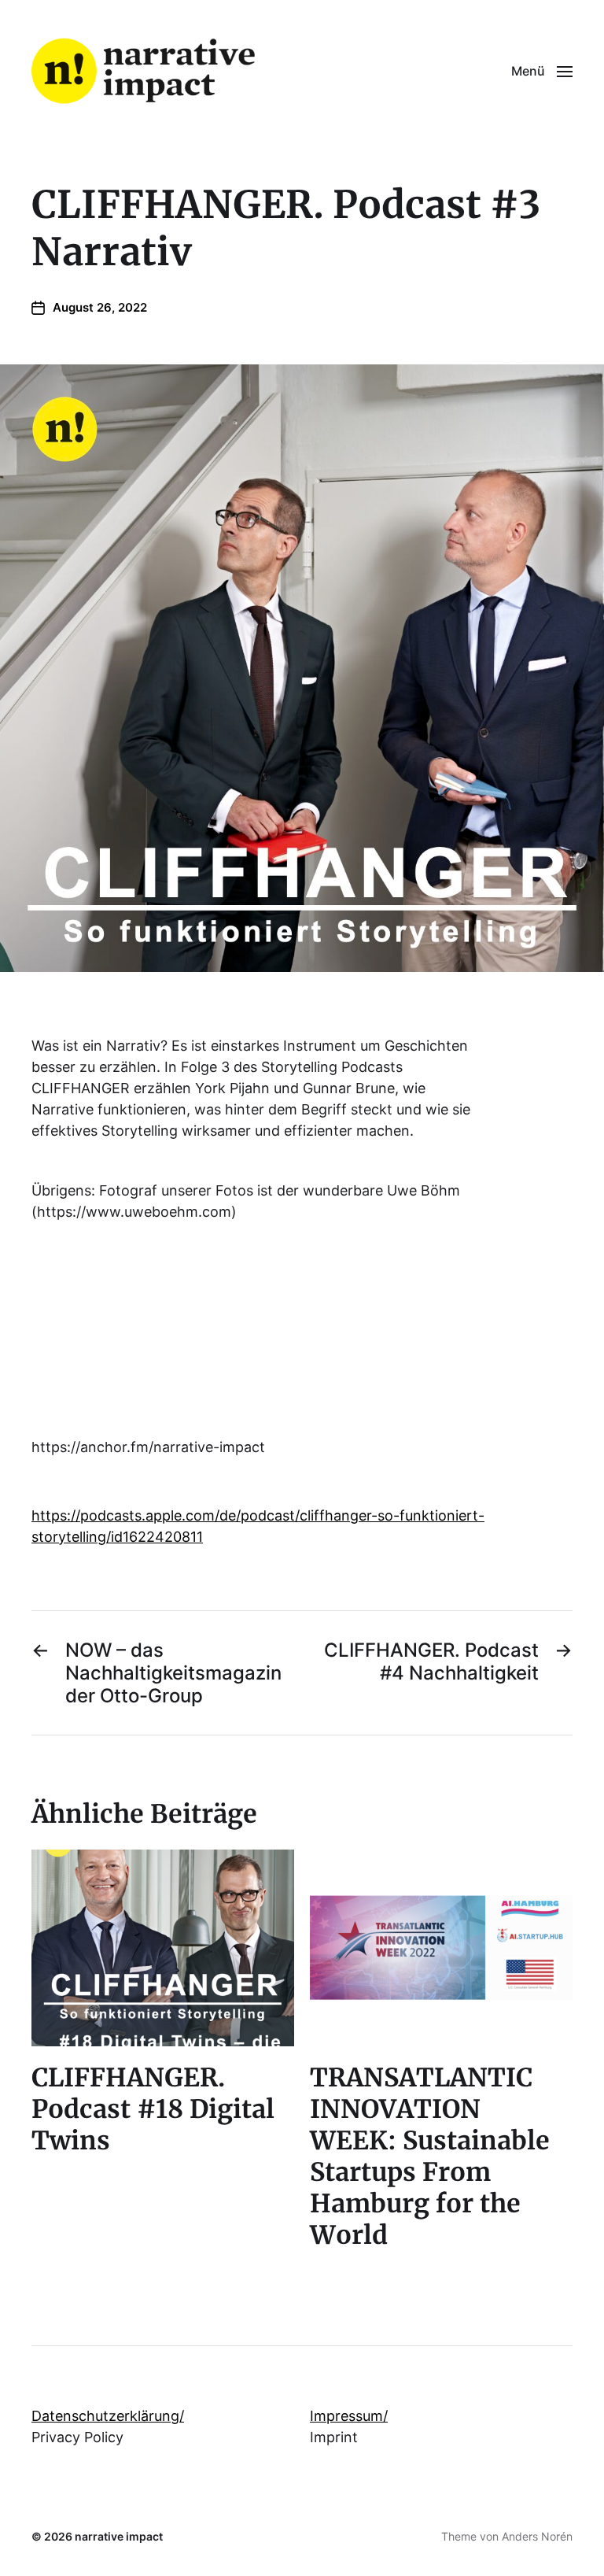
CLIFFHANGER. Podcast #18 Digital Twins (153, 2109)
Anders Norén (537, 2536)
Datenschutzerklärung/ (108, 2416)
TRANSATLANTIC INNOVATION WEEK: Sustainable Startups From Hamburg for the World (430, 2157)
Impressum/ (349, 2416)
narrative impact (119, 2536)
